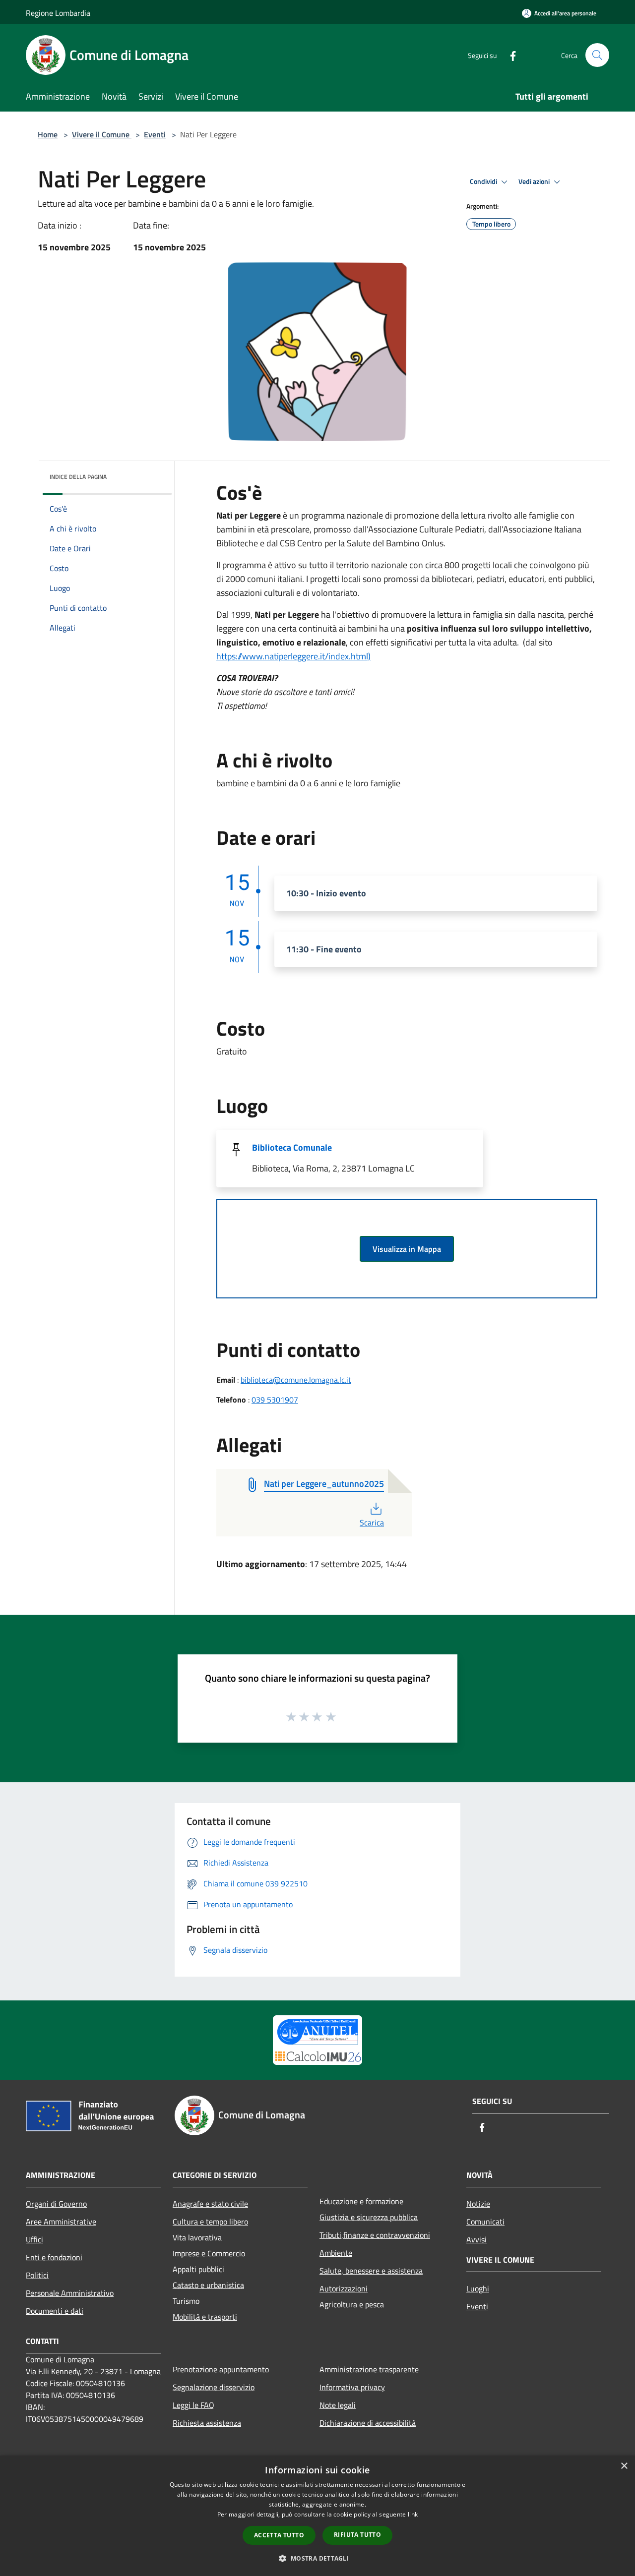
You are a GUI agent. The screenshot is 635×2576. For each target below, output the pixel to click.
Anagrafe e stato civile (210, 2204)
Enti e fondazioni (54, 2257)
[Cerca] (597, 55)
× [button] (624, 2466)
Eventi (155, 134)
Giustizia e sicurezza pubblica (369, 2217)
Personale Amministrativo (70, 2293)
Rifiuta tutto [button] (357, 2535)
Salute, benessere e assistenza (371, 2271)
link (413, 2514)
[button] (317, 2558)
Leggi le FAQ (193, 2405)
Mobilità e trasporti (205, 2317)
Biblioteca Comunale (292, 1147)
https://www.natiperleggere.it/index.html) (293, 656)
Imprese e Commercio (209, 2253)
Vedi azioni (535, 181)
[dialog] (317, 2516)
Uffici (34, 2239)
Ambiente (336, 2253)
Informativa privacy (352, 2387)
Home (48, 134)
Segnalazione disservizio (214, 2387)
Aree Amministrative (61, 2222)
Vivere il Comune (102, 134)
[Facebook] (509, 55)
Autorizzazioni (344, 2288)
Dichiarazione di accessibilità (368, 2423)
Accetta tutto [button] (279, 2535)
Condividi (484, 181)
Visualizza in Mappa (407, 1249)
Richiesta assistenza (207, 2423)
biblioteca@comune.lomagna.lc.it (296, 1380)
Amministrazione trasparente (369, 2369)
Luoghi (478, 2288)
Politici (37, 2275)
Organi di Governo (56, 2204)
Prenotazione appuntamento (221, 2369)
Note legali (338, 2405)
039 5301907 (275, 1400)
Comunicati (485, 2222)
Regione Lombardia (58, 13)
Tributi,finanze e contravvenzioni (375, 2235)
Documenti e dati (55, 2311)
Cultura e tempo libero (210, 2222)
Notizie (478, 2204)
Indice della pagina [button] (78, 477)
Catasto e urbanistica (208, 2285)
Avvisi (476, 2239)
